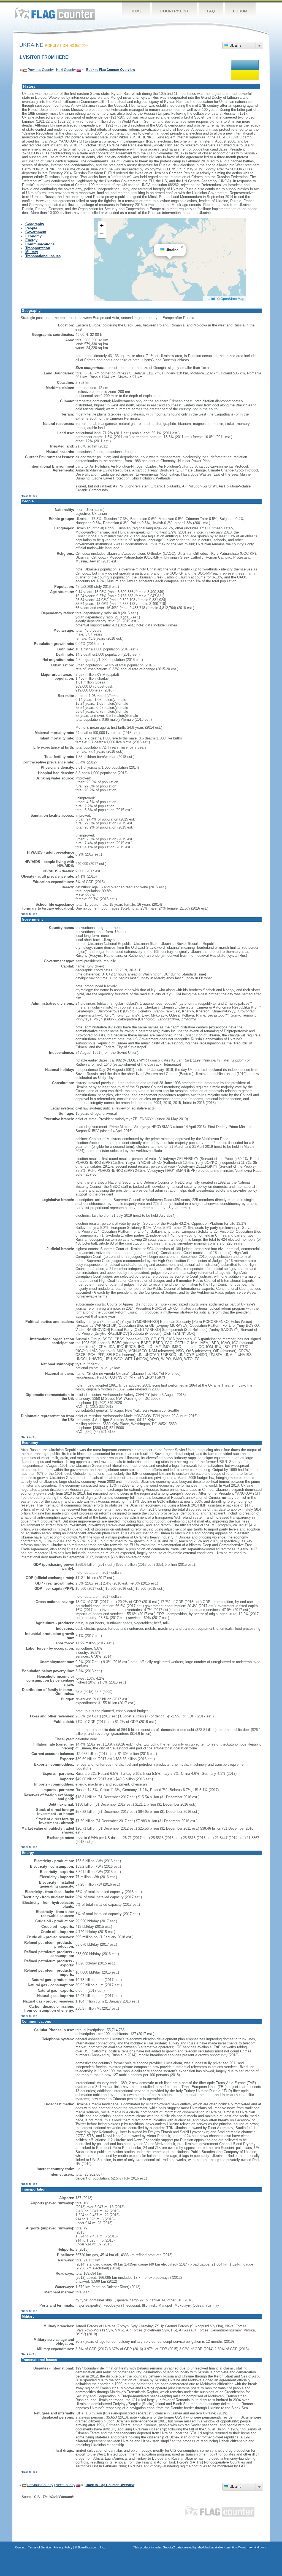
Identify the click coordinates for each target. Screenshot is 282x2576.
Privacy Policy (63, 2547)
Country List (174, 11)
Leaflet (210, 298)
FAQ (211, 11)
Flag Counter (55, 14)
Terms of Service (40, 2547)
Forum (240, 11)
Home (136, 11)
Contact (20, 2547)
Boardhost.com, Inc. (91, 2547)
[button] (182, 247)
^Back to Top (29, 496)
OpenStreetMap (232, 298)
